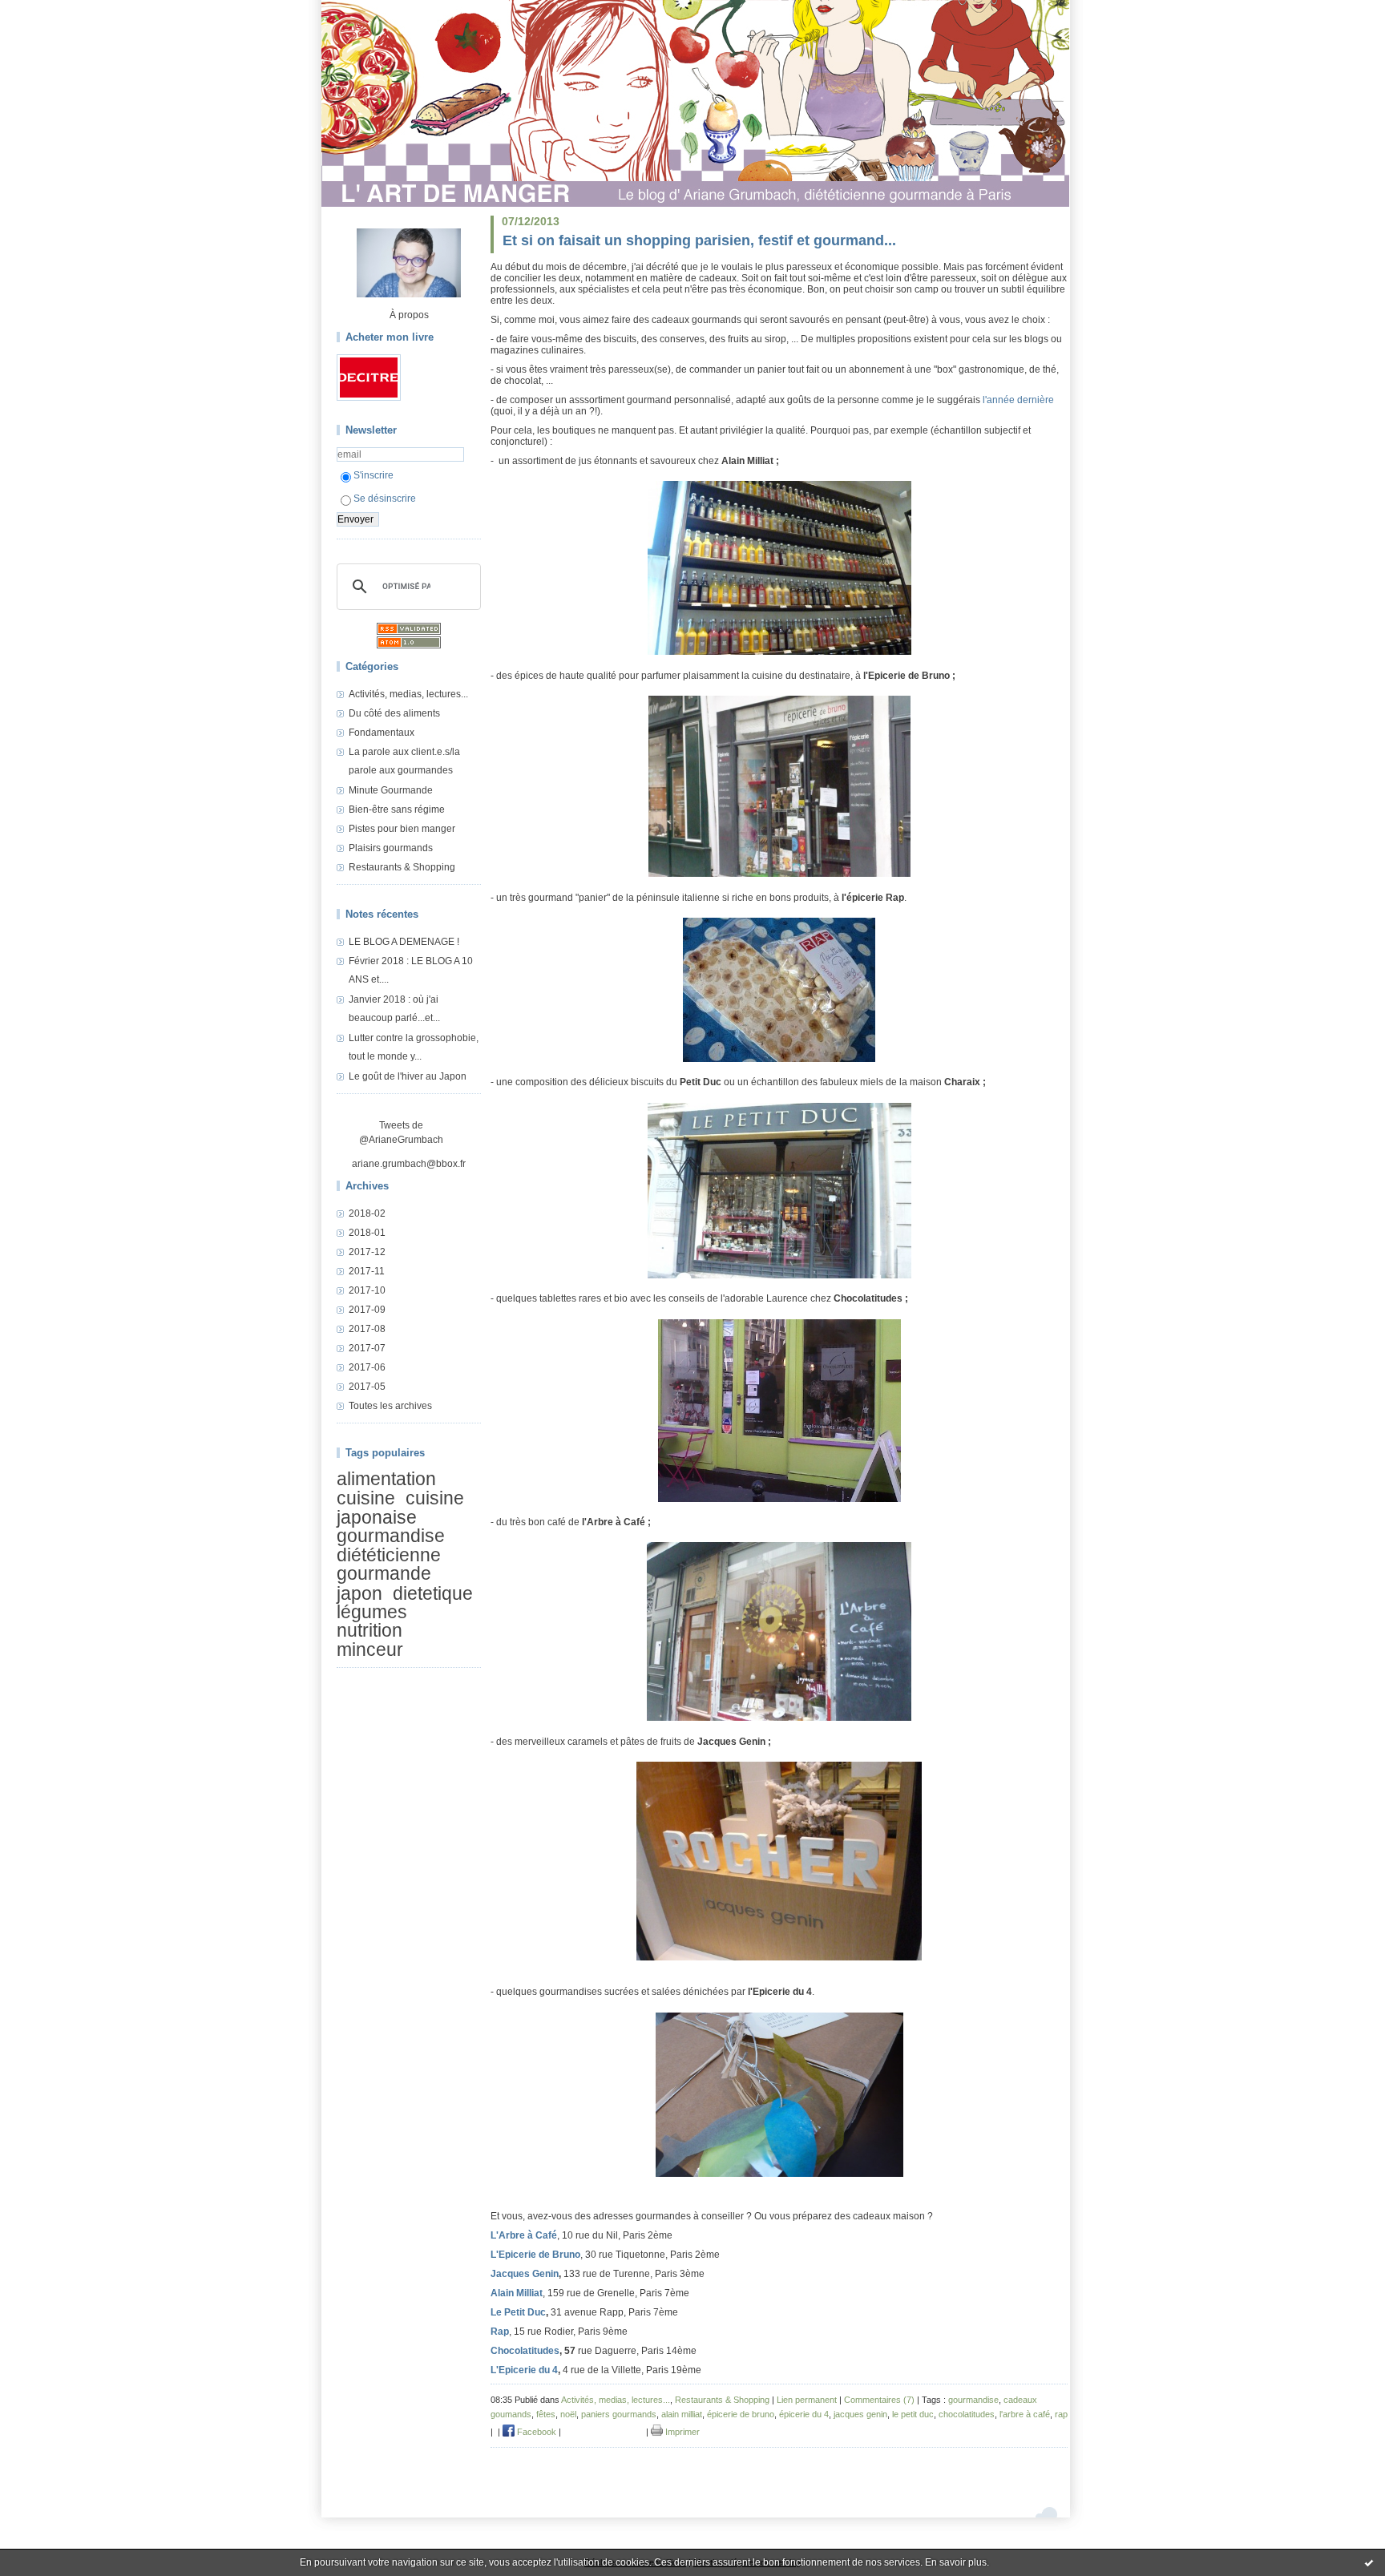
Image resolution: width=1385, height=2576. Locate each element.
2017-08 (367, 1329)
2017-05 (367, 1387)
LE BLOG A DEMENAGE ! (404, 942)
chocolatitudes (967, 2414)
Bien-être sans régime (397, 810)
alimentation (386, 1479)
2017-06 (367, 1367)
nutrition (369, 1631)
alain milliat (682, 2414)
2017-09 (367, 1310)
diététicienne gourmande (389, 1564)
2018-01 (367, 1233)
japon (359, 1593)
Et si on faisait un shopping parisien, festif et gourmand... (699, 240)
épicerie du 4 (804, 2414)
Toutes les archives (390, 1406)
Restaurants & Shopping (402, 867)
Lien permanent (807, 2400)
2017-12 (367, 1252)
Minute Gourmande (391, 790)
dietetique (433, 1593)
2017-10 (367, 1290)
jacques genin (860, 2414)
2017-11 (367, 1271)
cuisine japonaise (400, 1508)
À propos (409, 315)
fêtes (546, 2414)
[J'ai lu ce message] (1369, 2562)
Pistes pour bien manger (402, 829)
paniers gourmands (619, 2414)
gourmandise (391, 1536)
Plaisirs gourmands (391, 848)
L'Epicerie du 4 (524, 2370)
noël (568, 2414)
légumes (372, 1612)
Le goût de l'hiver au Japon (408, 1076)
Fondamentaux (382, 733)
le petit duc (913, 2414)
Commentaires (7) (879, 2400)
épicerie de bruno (741, 2414)
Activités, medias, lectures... (408, 694)
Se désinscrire (385, 499)
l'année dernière (1018, 400)
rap (1061, 2414)
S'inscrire (374, 475)
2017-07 (367, 1348)
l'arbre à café (1025, 2414)
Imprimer (681, 2432)
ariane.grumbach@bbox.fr (409, 1164)
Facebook (535, 2432)
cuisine (366, 1499)
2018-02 (367, 1213)
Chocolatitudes (525, 2351)
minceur (370, 1649)
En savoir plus (956, 2562)
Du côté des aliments (394, 713)
